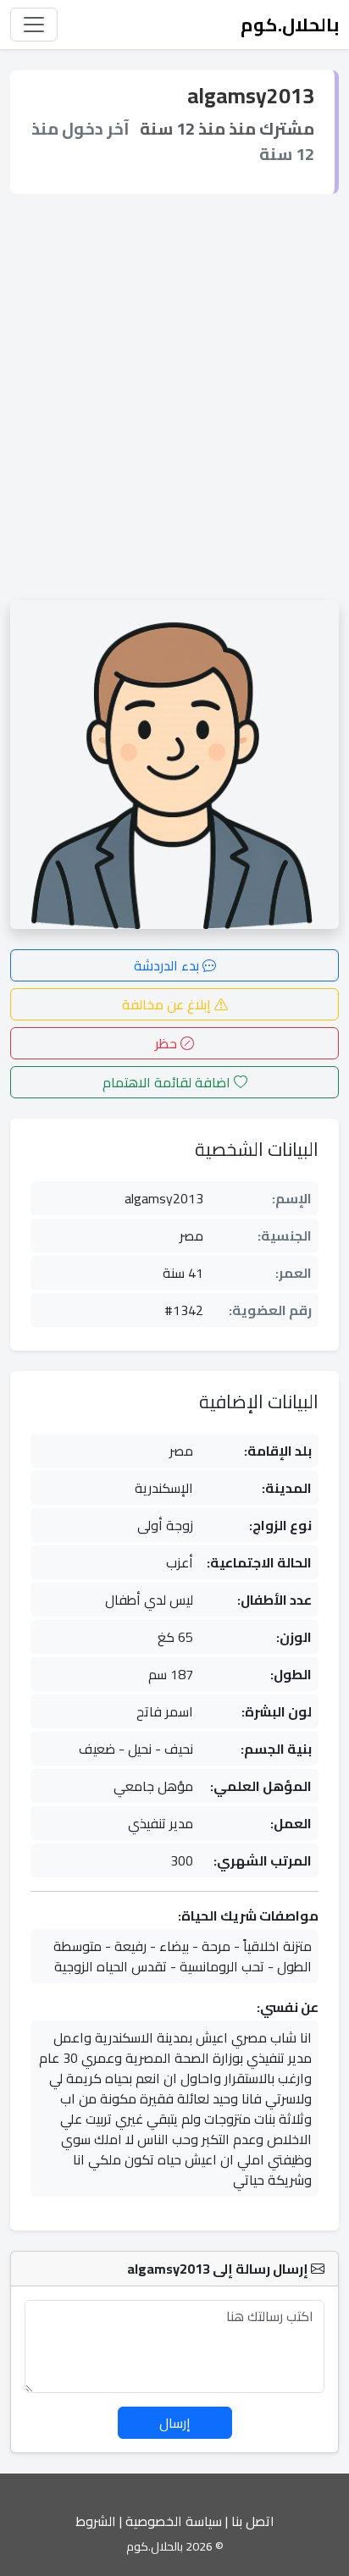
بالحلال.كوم (290, 25)
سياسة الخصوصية (174, 2521)
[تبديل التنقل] (34, 25)
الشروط (96, 2521)
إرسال (175, 2423)
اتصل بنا (253, 2521)
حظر (168, 1043)
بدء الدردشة (168, 965)
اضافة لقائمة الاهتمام (168, 1082)
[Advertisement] (174, 397)
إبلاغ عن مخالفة (168, 1004)
